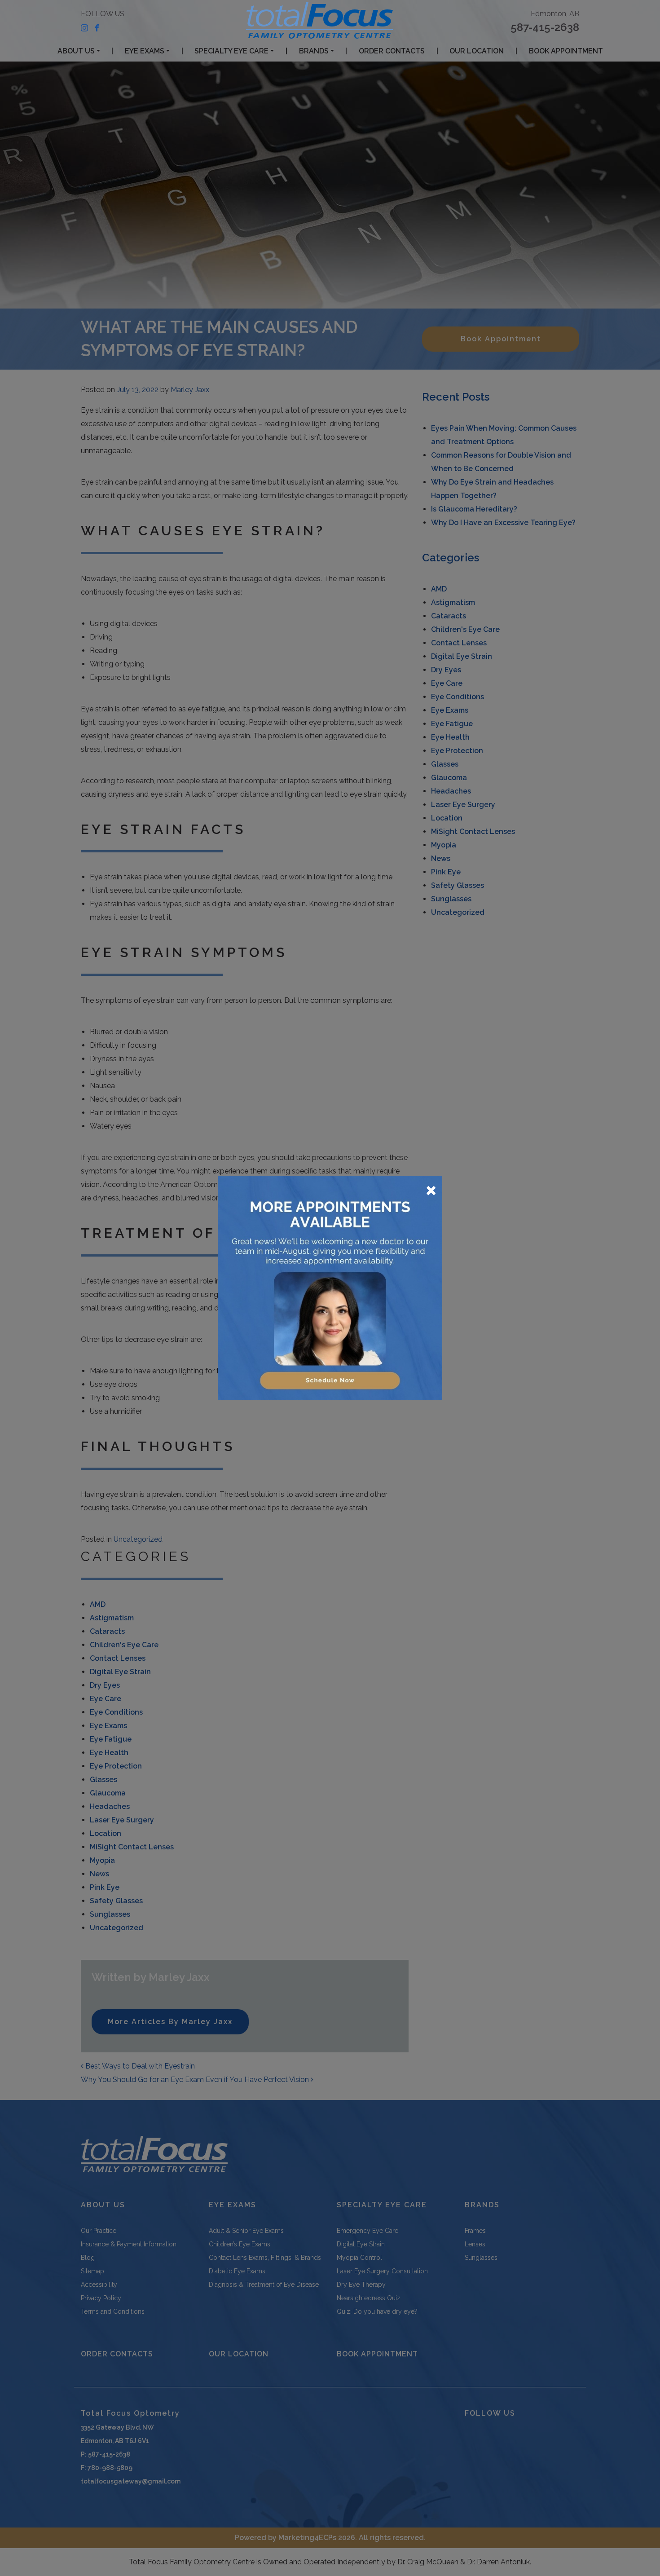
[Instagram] (84, 27)
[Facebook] (97, 27)
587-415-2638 (545, 27)
